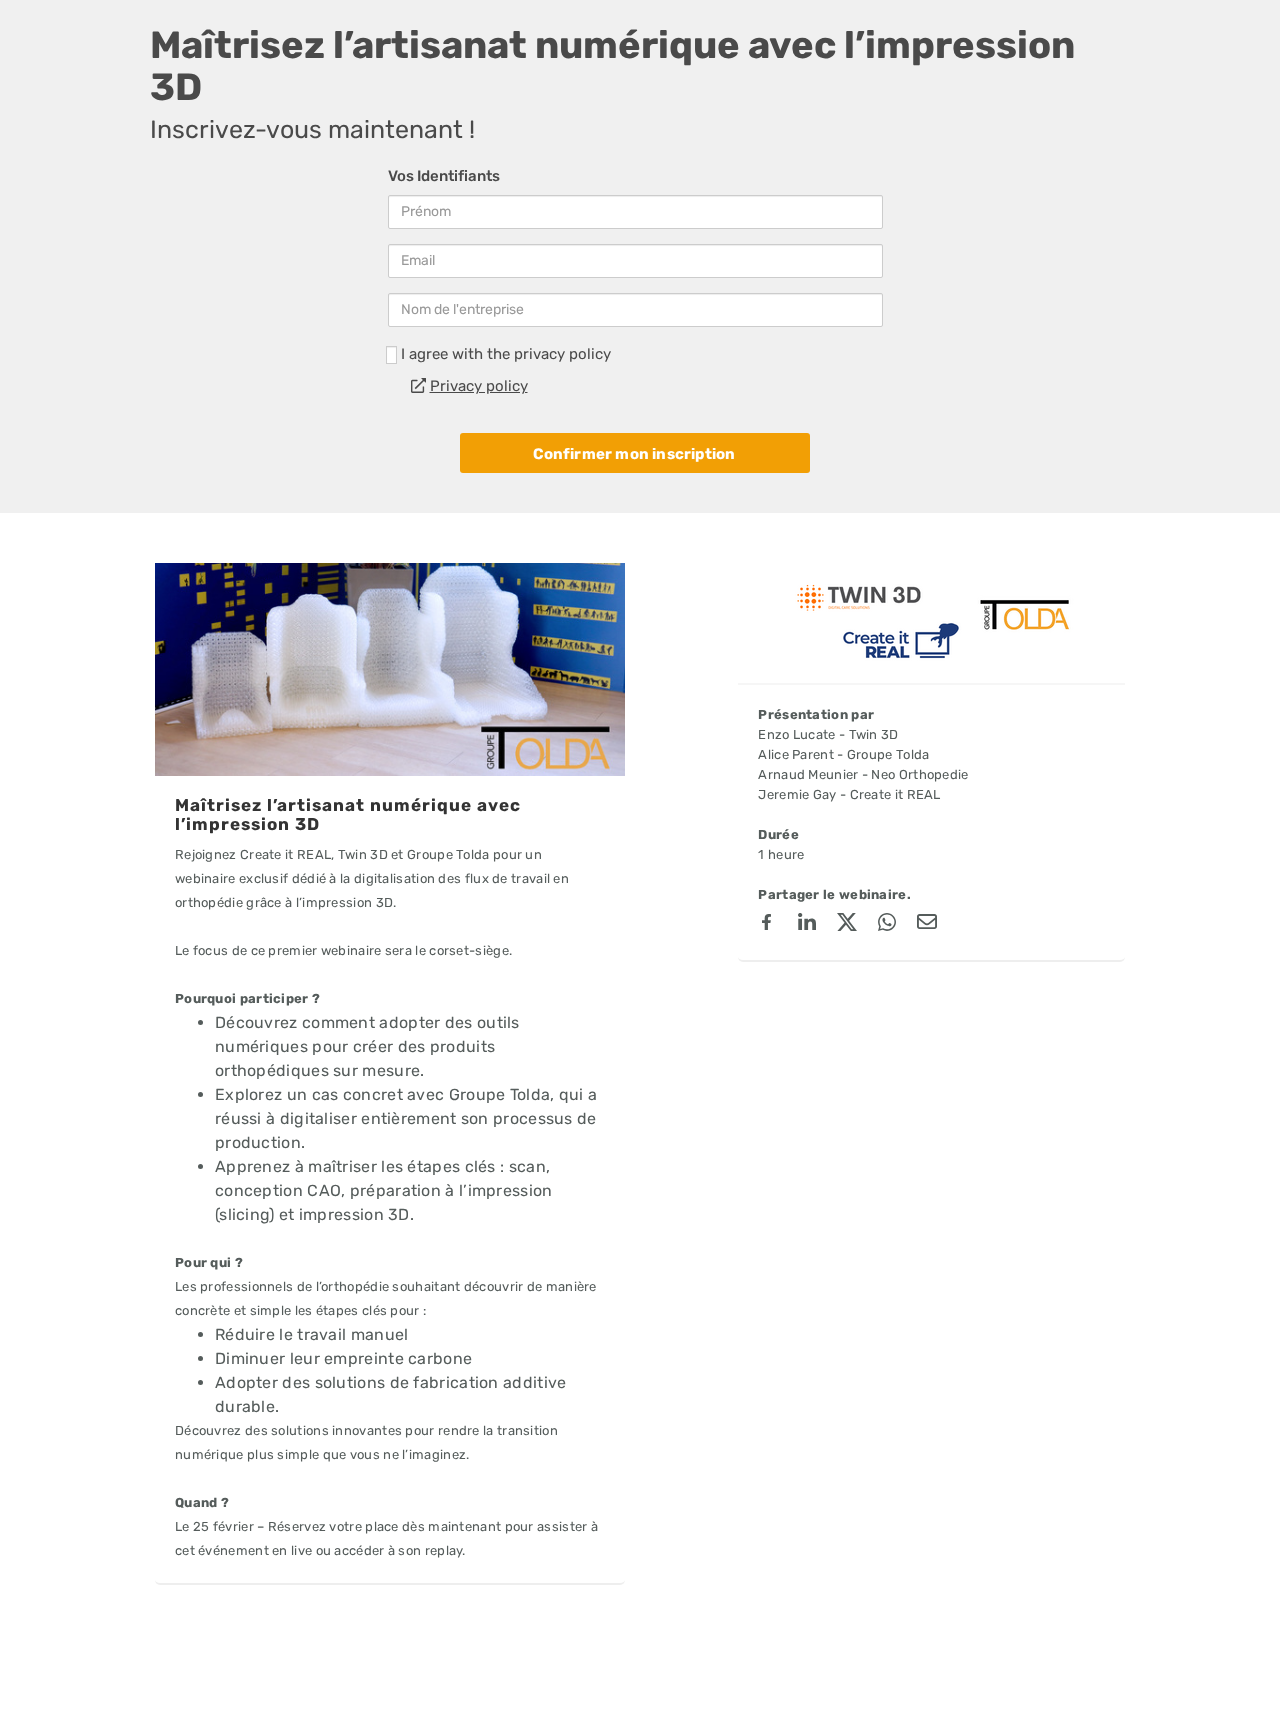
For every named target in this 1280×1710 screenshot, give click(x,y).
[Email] (927, 925)
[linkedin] (807, 925)
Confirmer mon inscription (634, 454)
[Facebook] (767, 925)
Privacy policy (479, 386)
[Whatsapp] (887, 925)
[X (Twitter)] (847, 925)
